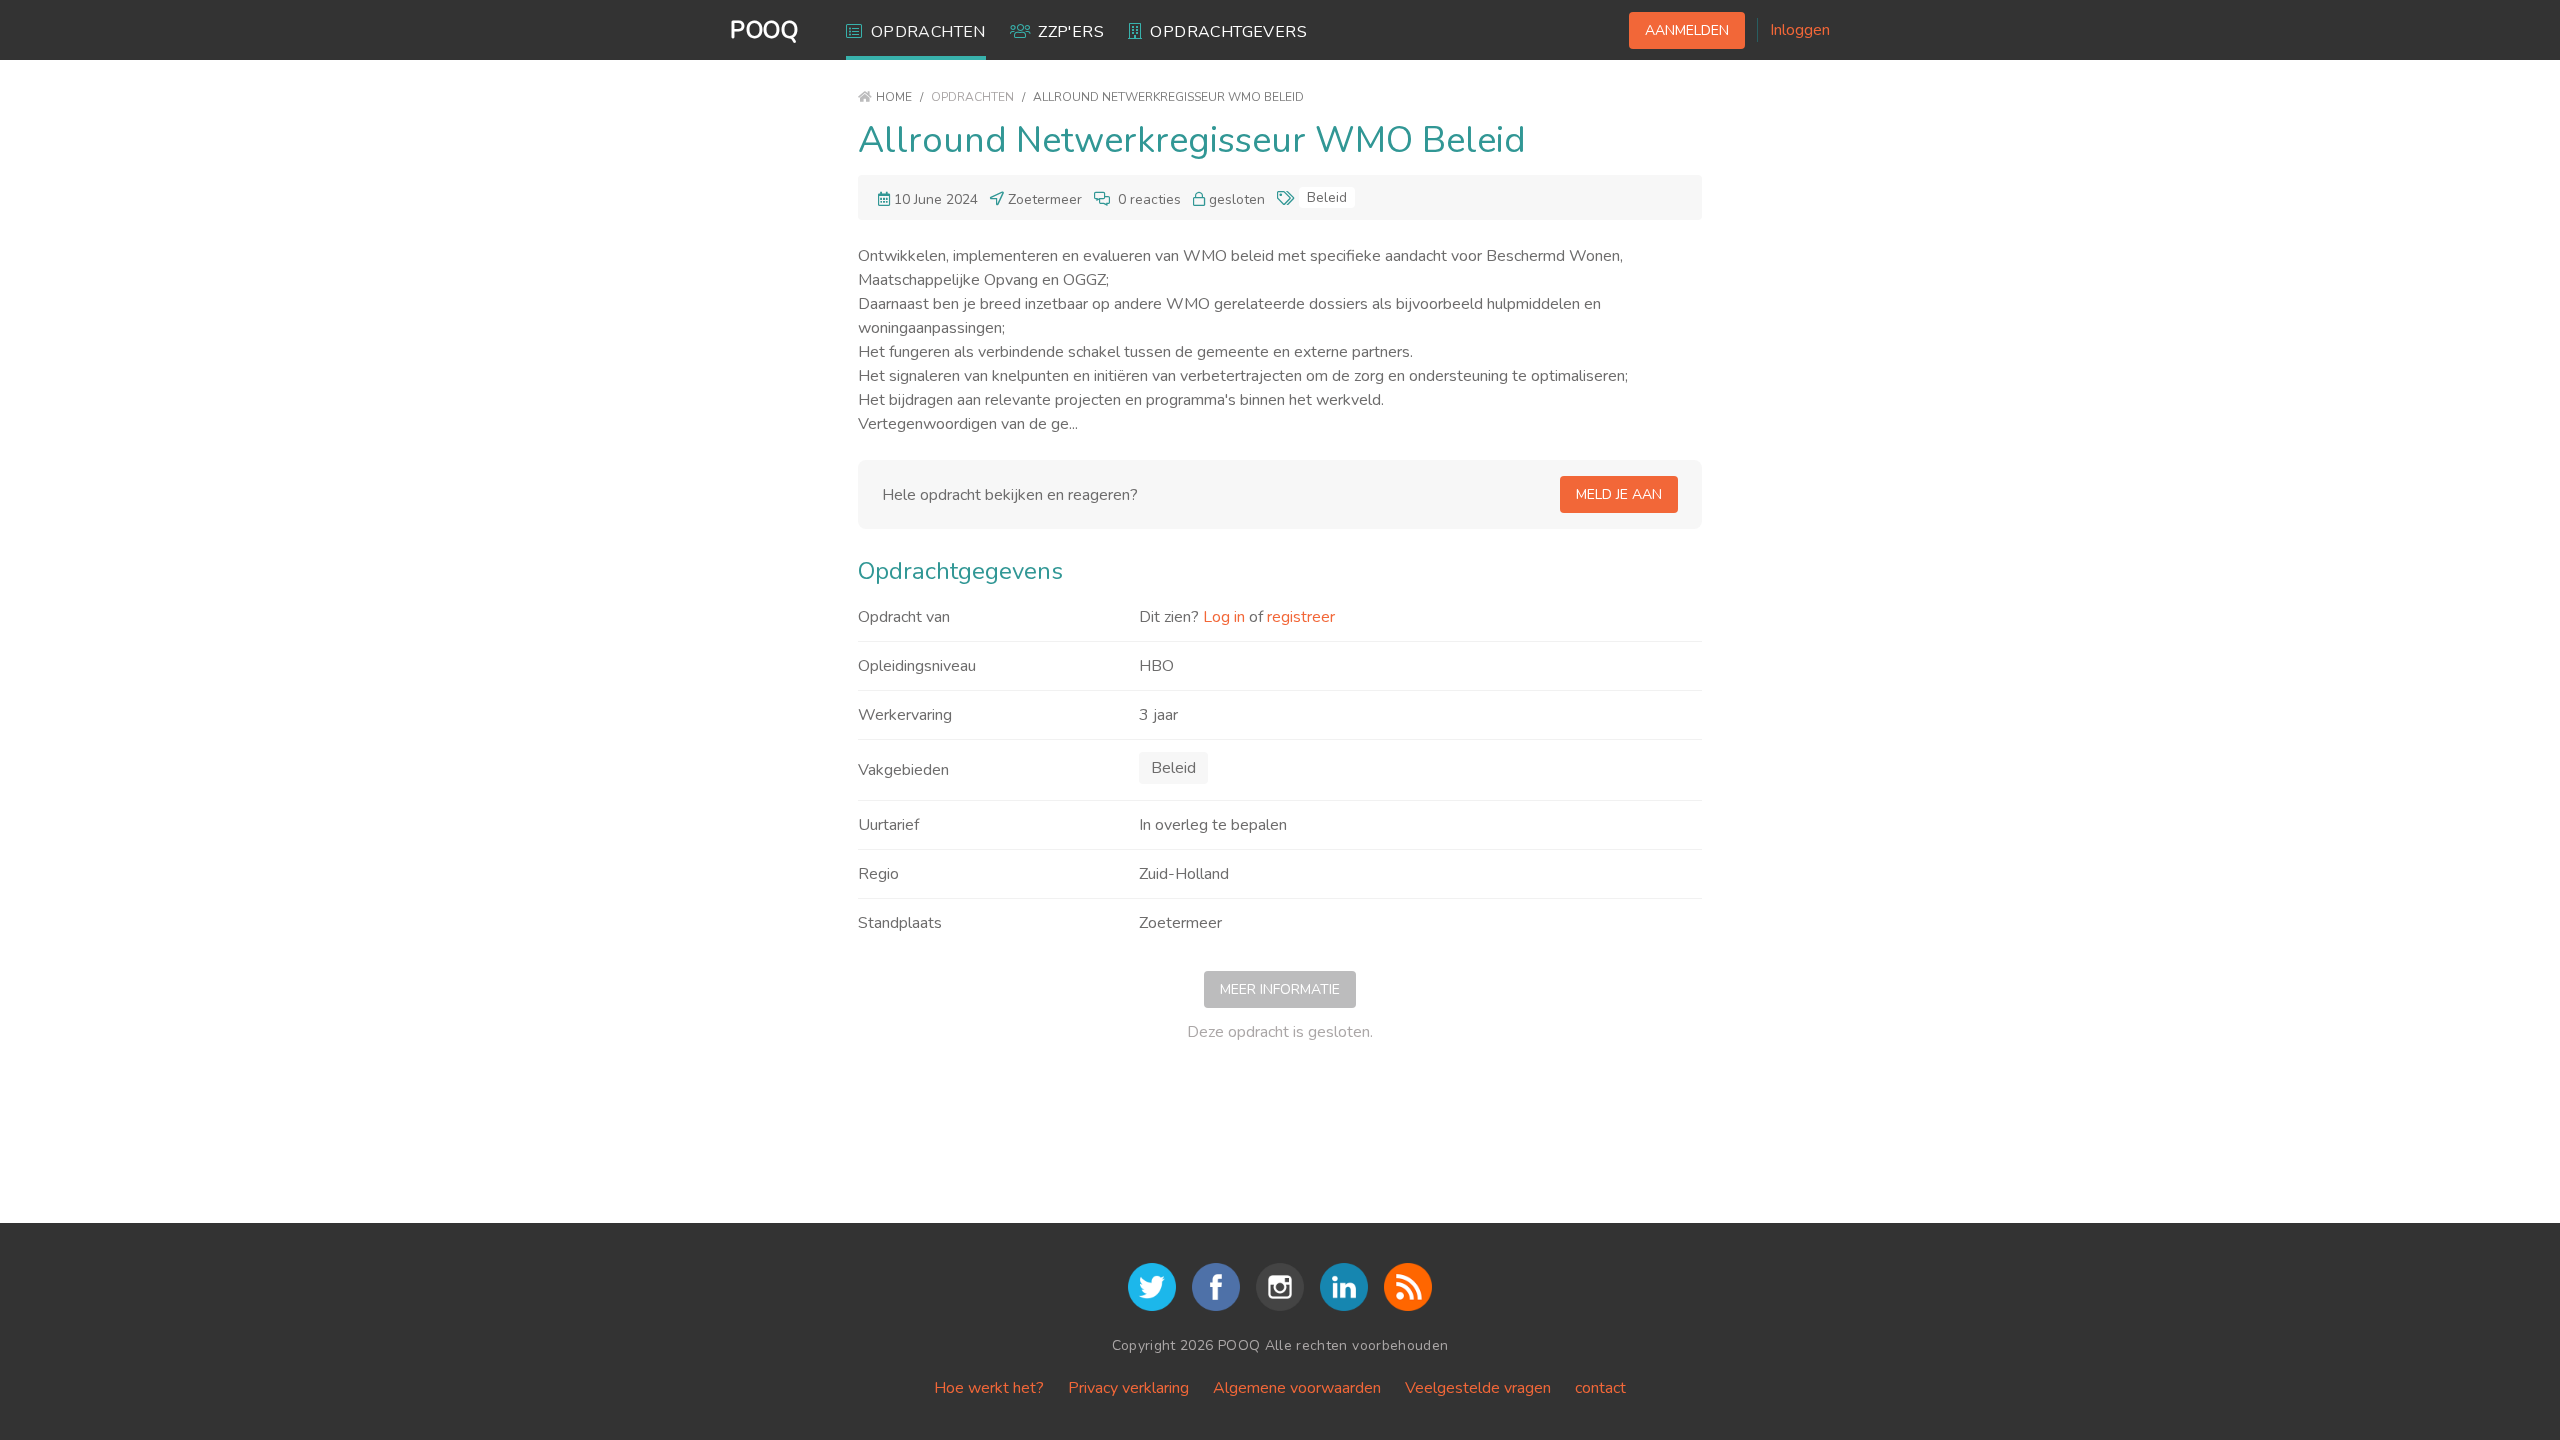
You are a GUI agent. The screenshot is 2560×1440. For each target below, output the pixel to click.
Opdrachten (928, 32)
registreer (1301, 617)
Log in (1224, 617)
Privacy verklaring (1128, 1388)
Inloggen (1800, 30)
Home (894, 97)
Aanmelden (1687, 30)
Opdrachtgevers (1228, 32)
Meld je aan (1619, 494)
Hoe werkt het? (989, 1388)
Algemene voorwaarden (1297, 1388)
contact (1600, 1388)
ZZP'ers (1071, 32)
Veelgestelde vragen (1478, 1388)
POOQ (764, 30)
